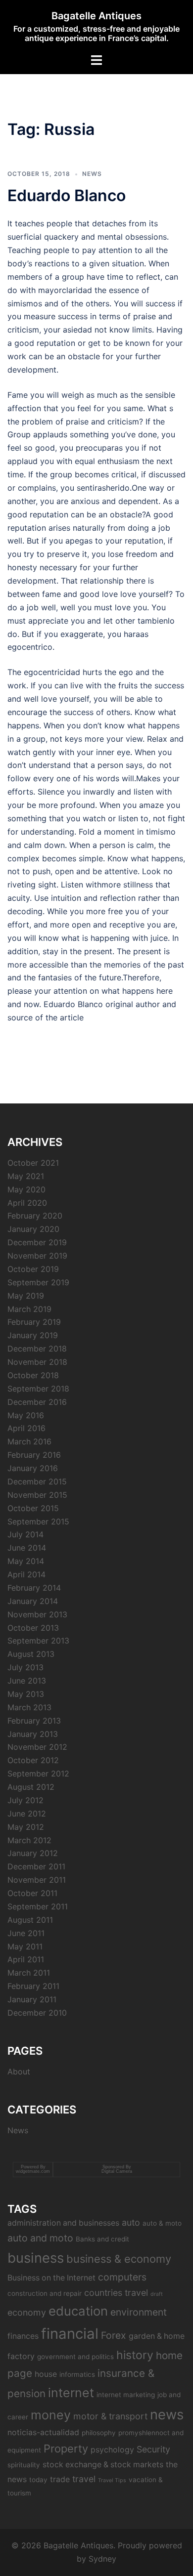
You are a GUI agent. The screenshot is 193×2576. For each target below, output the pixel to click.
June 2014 (27, 1548)
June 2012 (27, 1814)
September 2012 (38, 1774)
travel (84, 2479)
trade (60, 2479)
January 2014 (33, 1601)
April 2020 (27, 1203)
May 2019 (26, 1296)
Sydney (102, 2559)
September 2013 (38, 1641)
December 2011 (36, 1866)
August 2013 (31, 1654)
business (36, 2258)
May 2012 (26, 1827)
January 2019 (33, 1335)
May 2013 (26, 1694)
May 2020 (26, 1189)
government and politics (75, 2357)
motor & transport (110, 2416)
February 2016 (34, 1455)
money (51, 2415)
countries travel (116, 2293)
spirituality (24, 2465)
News (92, 174)
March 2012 (29, 1840)
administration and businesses (63, 2223)
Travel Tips (112, 2480)
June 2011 (26, 1933)
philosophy (99, 2433)
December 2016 (37, 1402)
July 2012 (25, 1800)
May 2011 (25, 1946)
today (38, 2480)
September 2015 (38, 1521)
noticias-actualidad (43, 2432)
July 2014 (25, 1534)
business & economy (119, 2259)
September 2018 (38, 1389)
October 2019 (33, 1269)
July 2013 (25, 1667)
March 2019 (29, 1309)
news (167, 2414)
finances (23, 2336)
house (46, 2374)
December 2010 (37, 2013)
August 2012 (31, 1787)
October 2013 (33, 1628)
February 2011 (33, 1986)
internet (71, 2393)
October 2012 (33, 1760)
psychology (112, 2450)
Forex (114, 2335)
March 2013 (29, 1707)
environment (139, 2312)
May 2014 (26, 1561)
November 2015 (37, 1495)
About (19, 2071)
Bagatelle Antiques (96, 16)
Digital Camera (117, 2171)
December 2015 (37, 1481)
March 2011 (29, 1973)
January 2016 (33, 1468)
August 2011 (30, 1920)
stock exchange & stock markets (103, 2465)
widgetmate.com (33, 2171)
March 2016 (29, 1441)
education (78, 2311)
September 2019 (38, 1282)
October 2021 (33, 1163)
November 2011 (37, 1880)
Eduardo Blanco (67, 195)
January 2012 (33, 1853)
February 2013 (34, 1721)
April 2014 (26, 1574)
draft (157, 2294)
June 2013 (27, 1681)
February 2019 (34, 1322)
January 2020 (33, 1229)
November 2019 (37, 1256)
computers (122, 2277)
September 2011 (38, 1906)
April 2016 (26, 1428)
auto (131, 2222)
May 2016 (26, 1415)
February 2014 (34, 1588)
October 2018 (33, 1375)
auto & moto (162, 2223)
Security (153, 2449)
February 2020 (35, 1216)
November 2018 (37, 1362)
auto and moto (40, 2238)
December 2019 (37, 1242)
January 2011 (32, 1999)
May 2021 (26, 1176)
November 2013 (37, 1614)
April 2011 (26, 1959)
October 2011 (32, 1893)
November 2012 (37, 1747)
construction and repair (45, 2293)
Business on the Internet (51, 2278)
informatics (77, 2374)
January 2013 (33, 1734)
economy (27, 2312)
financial (70, 2334)
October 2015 (33, 1508)
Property (66, 2449)
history (135, 2355)
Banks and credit (102, 2239)
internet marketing (126, 2395)
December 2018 (37, 1349)
